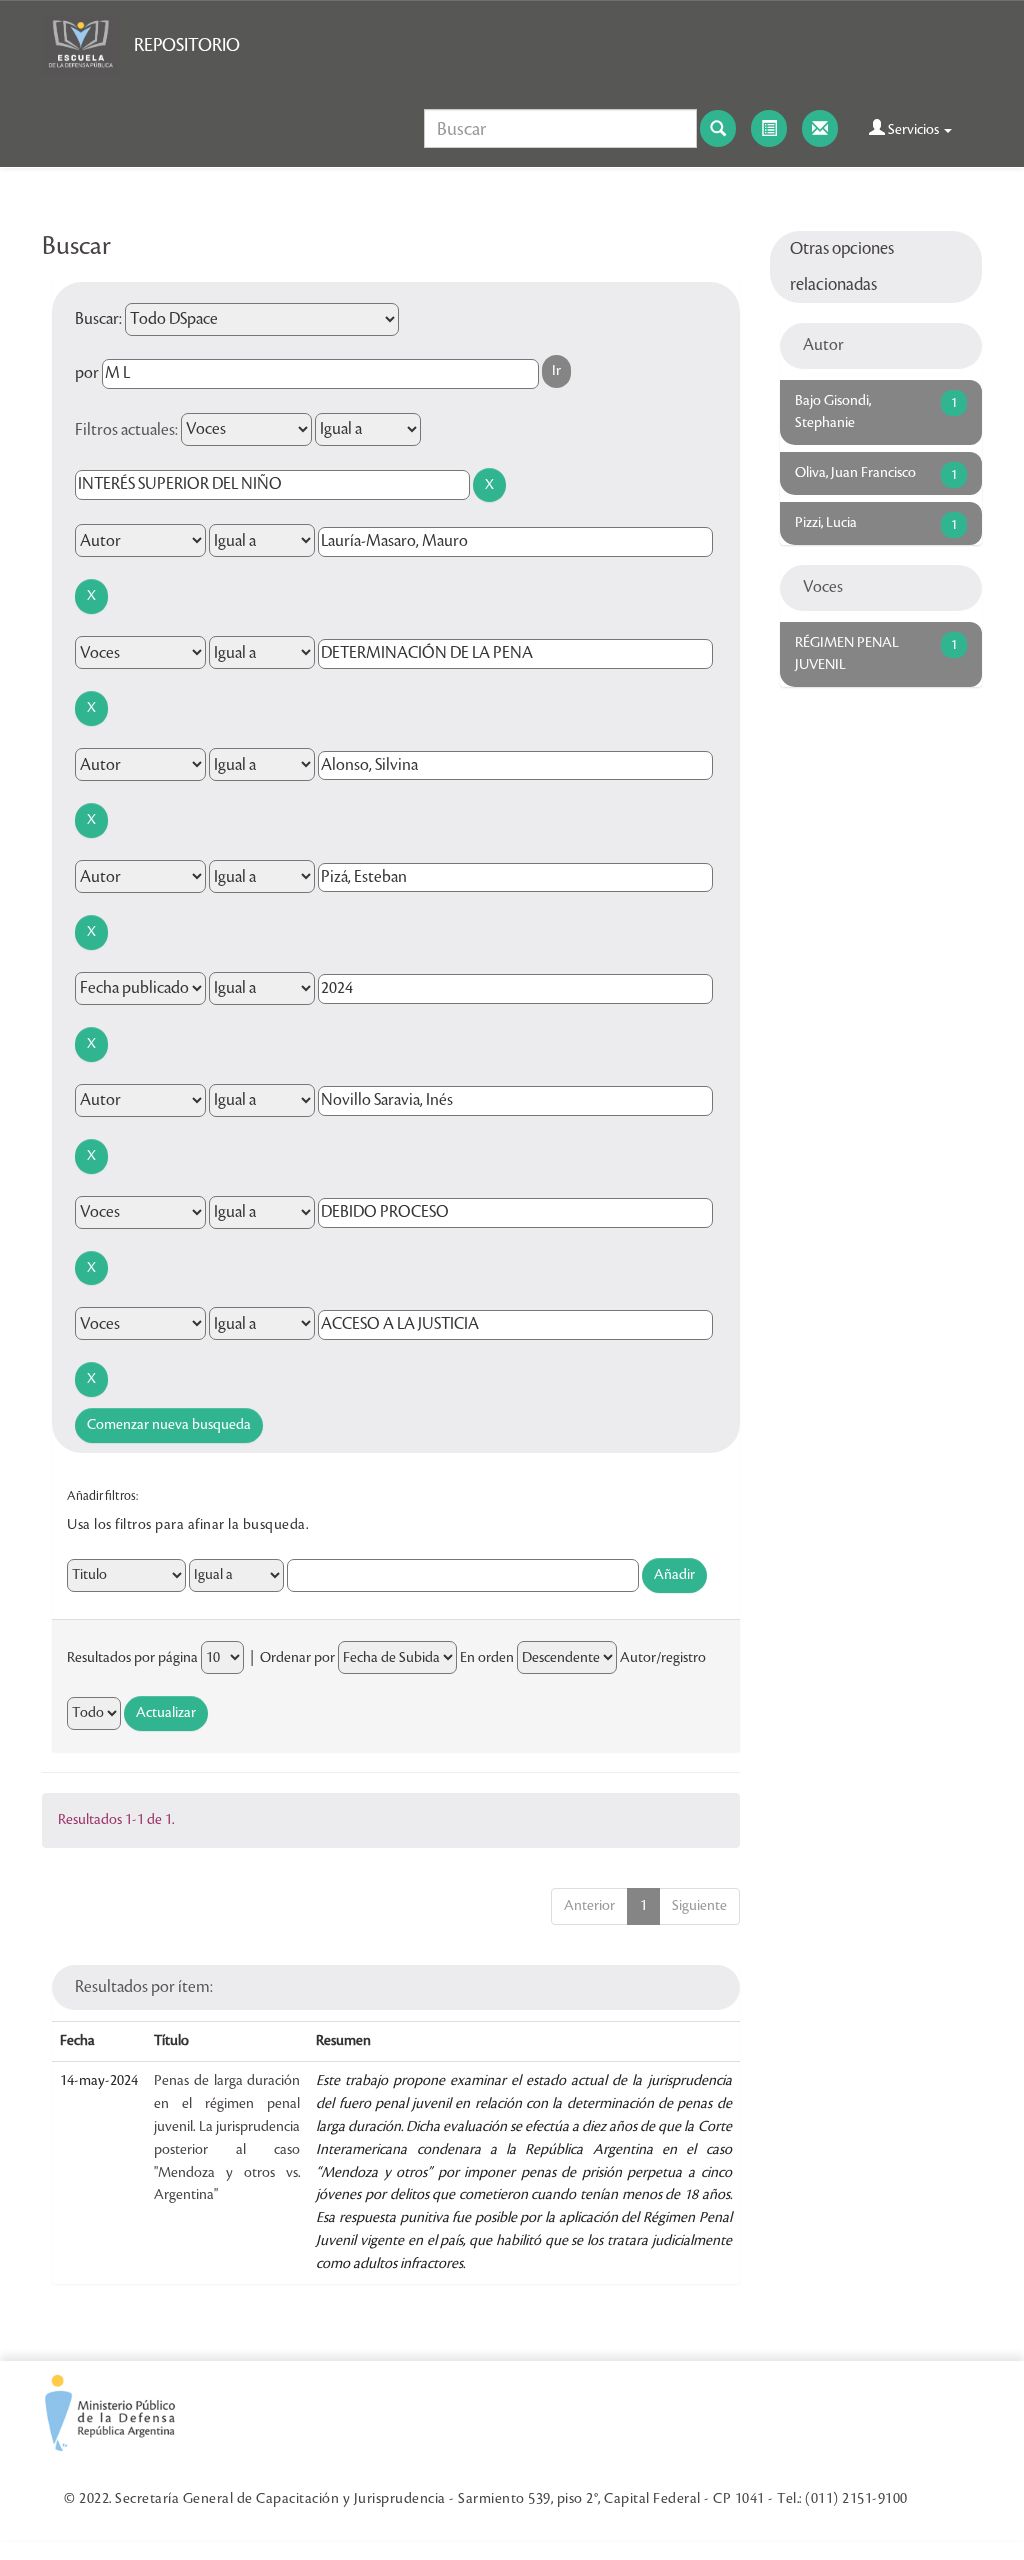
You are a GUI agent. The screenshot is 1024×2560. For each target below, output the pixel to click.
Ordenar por (297, 1658)
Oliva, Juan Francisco (855, 473)
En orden (487, 1658)
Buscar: (98, 319)
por (87, 373)
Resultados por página (132, 1658)
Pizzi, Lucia (826, 523)
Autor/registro (663, 1658)
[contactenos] (820, 128)
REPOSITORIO (187, 45)
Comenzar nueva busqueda (169, 1425)
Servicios (913, 130)
